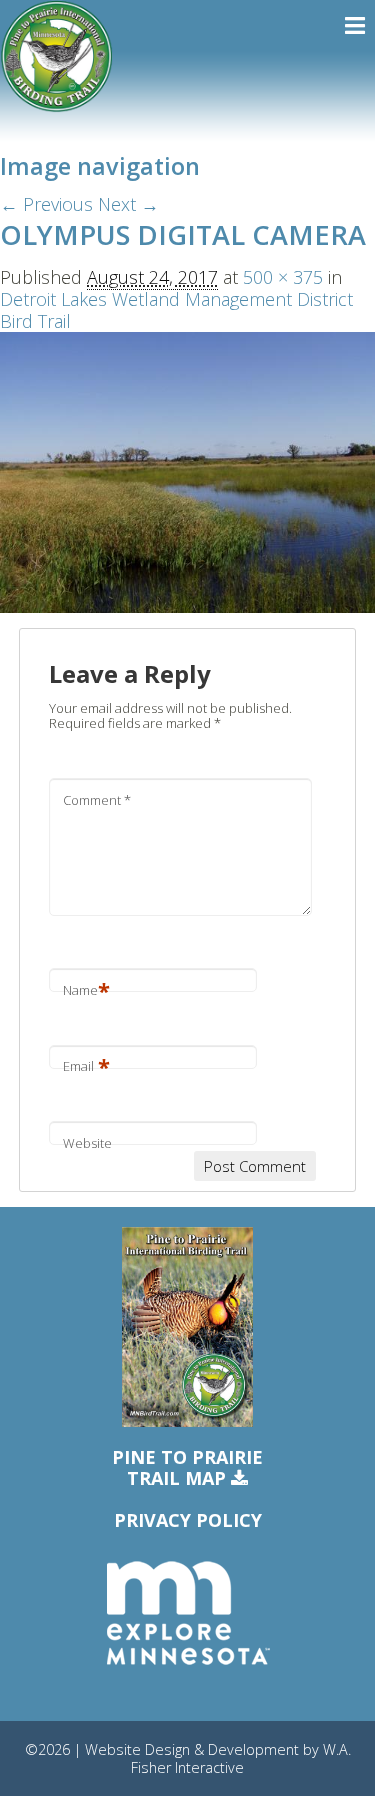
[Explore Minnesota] (188, 1614)
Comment (97, 800)
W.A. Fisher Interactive (241, 1758)
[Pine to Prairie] (56, 56)
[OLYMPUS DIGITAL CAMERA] (187, 471)
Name (86, 990)
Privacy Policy (188, 1520)
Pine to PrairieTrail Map (187, 1468)
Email (86, 1066)
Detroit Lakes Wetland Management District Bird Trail (176, 310)
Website (87, 1143)
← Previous (46, 204)
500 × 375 (283, 277)
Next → (128, 204)
